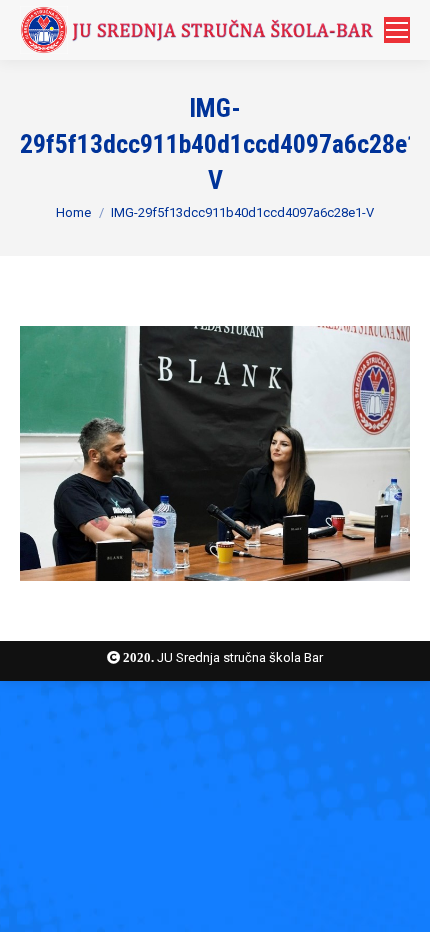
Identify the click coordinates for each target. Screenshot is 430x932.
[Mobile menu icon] (397, 30)
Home (73, 212)
